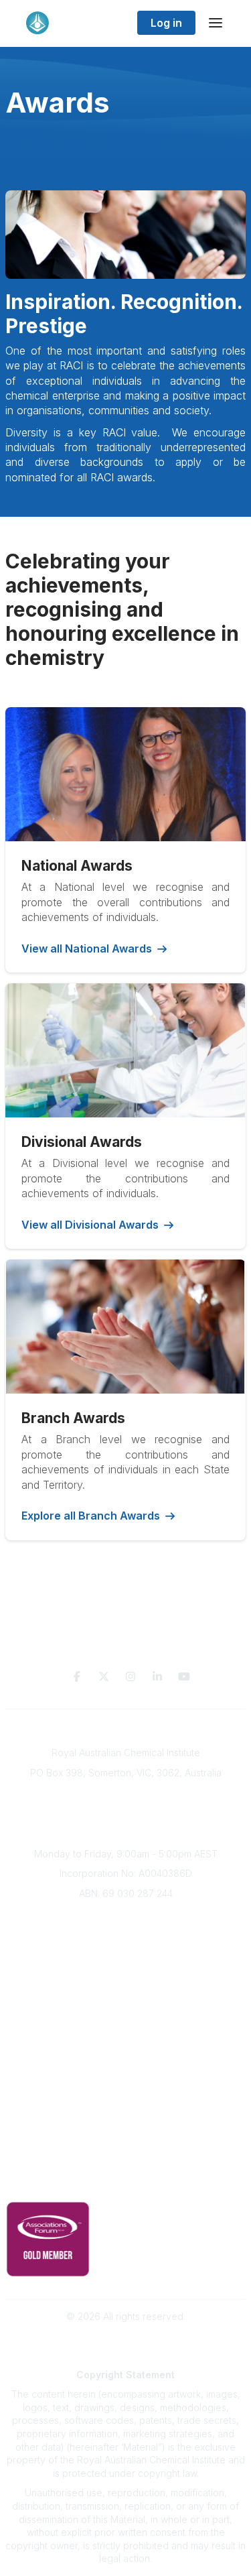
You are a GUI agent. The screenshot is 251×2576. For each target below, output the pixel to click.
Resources (125, 2060)
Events (126, 1976)
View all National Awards (87, 948)
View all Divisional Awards (90, 1225)
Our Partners (125, 2080)
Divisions (126, 1957)
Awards (126, 1997)
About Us (126, 1917)
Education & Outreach (125, 2040)
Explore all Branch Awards (91, 1516)
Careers (125, 2017)
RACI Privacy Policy (126, 2183)
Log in (166, 23)
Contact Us (126, 2139)
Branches (126, 1937)
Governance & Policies (125, 2163)
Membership (126, 2119)
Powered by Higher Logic (126, 2340)
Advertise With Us (125, 2100)
